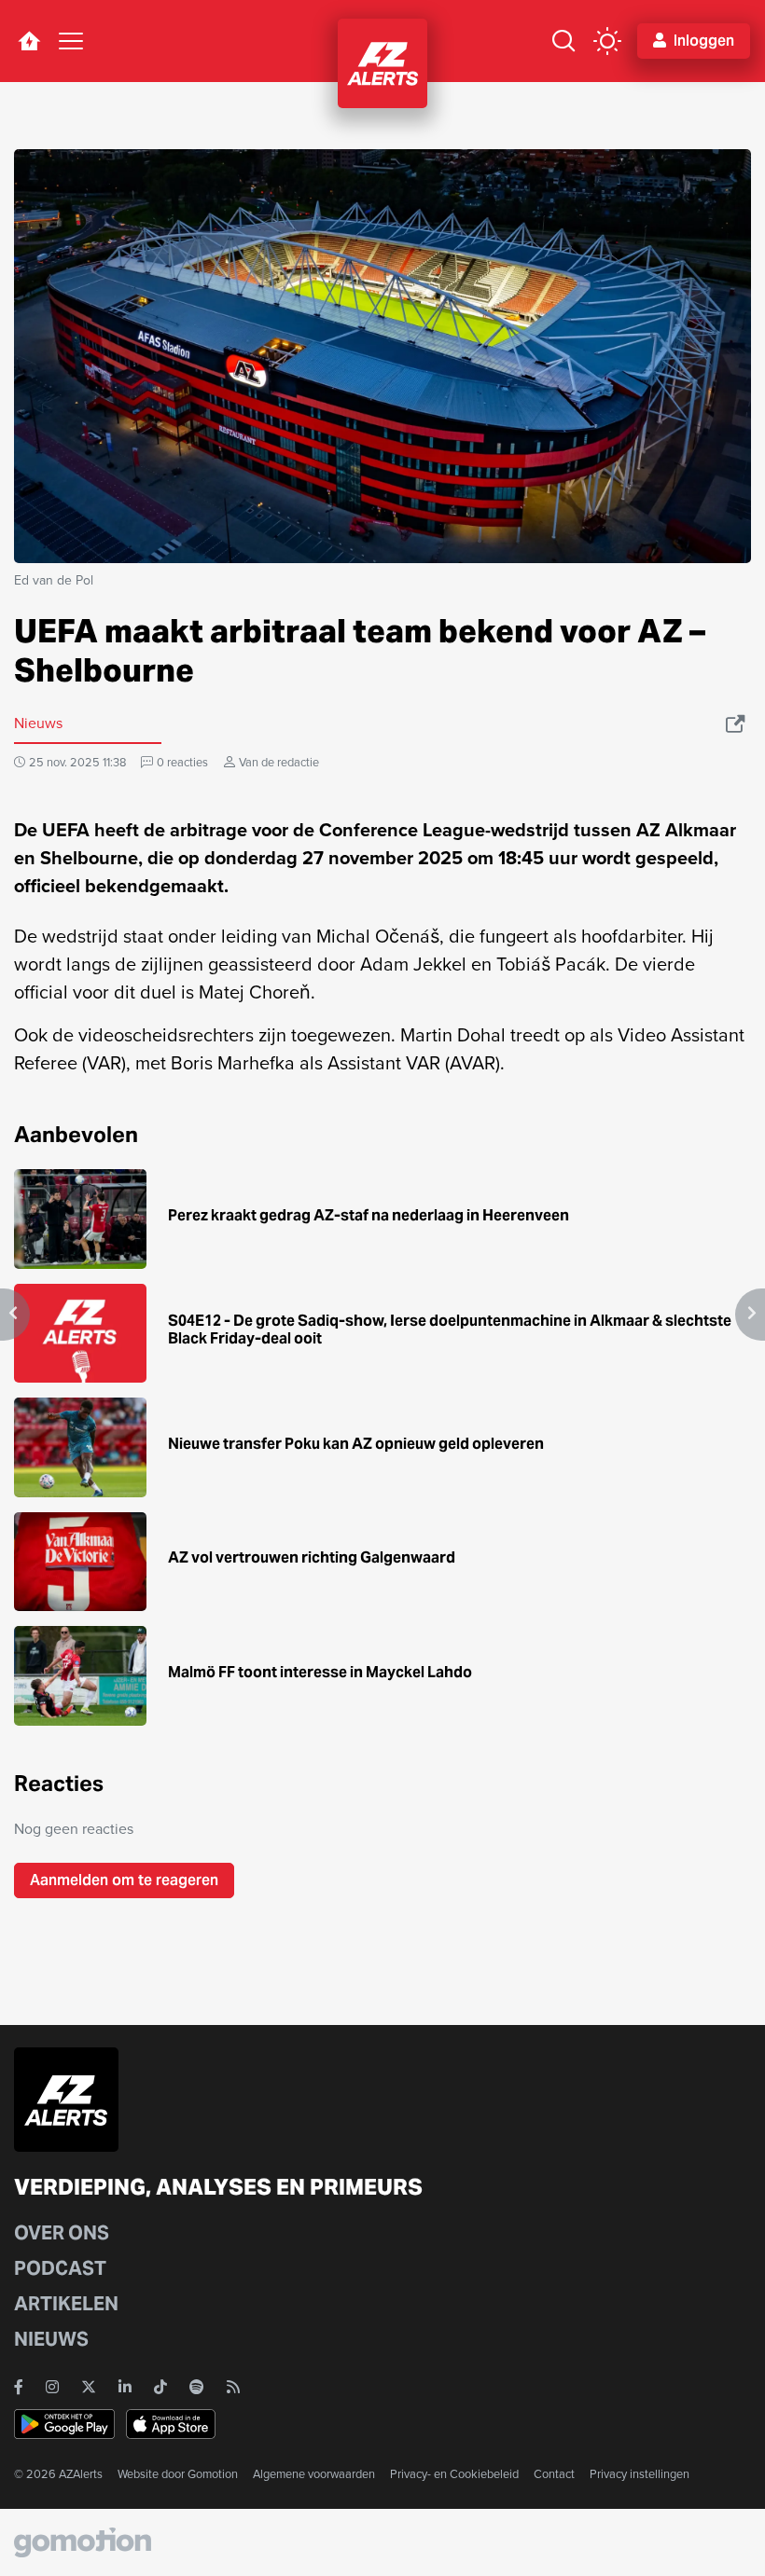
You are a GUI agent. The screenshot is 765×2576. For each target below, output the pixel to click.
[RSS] (233, 2387)
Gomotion (213, 2474)
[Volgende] (750, 1315)
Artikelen (66, 2304)
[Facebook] (19, 2387)
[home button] (29, 41)
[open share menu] (737, 723)
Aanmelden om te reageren (124, 1880)
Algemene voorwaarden (314, 2474)
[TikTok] (160, 2387)
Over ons (62, 2233)
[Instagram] (52, 2387)
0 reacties (182, 762)
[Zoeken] (563, 41)
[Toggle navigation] (71, 41)
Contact (554, 2474)
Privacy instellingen (640, 2474)
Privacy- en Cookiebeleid (454, 2474)
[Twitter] (89, 2387)
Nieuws (51, 2339)
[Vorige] (15, 1315)
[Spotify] (197, 2387)
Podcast (60, 2268)
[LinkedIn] (125, 2387)
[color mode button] (607, 41)
